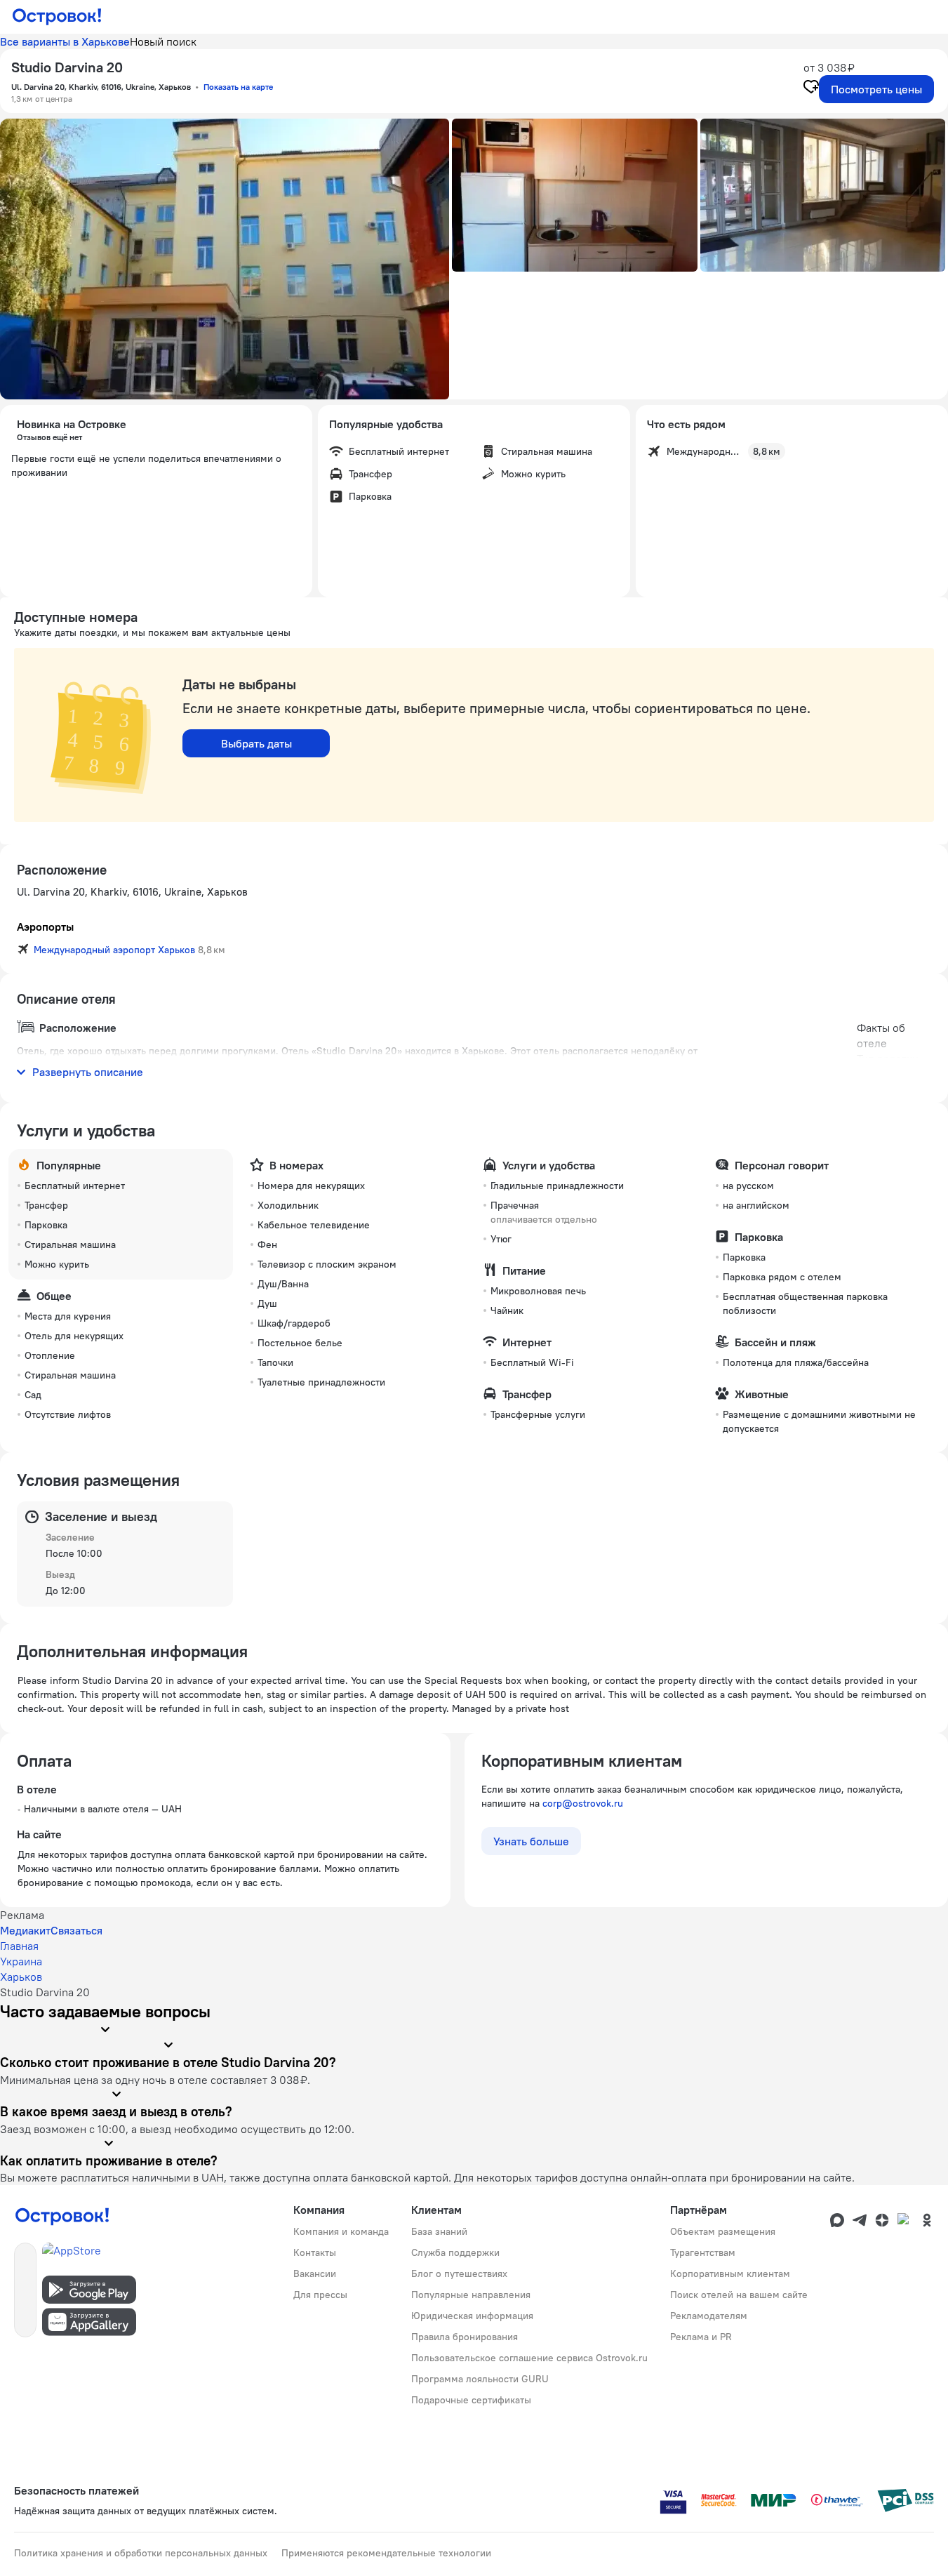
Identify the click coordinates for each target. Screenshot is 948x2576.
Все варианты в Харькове (65, 41)
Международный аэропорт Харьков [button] (114, 950)
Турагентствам (703, 2252)
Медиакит (25, 1930)
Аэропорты (45, 927)
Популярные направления (471, 2295)
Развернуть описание (88, 1072)
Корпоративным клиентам (730, 2273)
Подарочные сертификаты (471, 2400)
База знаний (439, 2231)
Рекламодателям (709, 2316)
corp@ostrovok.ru (583, 1803)
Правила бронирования (465, 2337)
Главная (19, 1946)
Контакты (315, 2252)
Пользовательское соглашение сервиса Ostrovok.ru (529, 2358)
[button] (225, 259)
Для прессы (320, 2295)
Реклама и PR (701, 2337)
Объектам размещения (723, 2231)
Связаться (76, 1930)
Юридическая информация (472, 2316)
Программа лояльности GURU (480, 2379)
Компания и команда (341, 2231)
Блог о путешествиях (459, 2273)
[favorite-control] (811, 88)
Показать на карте (238, 87)
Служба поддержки (455, 2252)
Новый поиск (163, 41)
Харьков (21, 1977)
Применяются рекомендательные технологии (386, 2553)
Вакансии (315, 2273)
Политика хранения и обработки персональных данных (141, 2553)
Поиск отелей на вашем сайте (739, 2295)
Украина (21, 1961)
